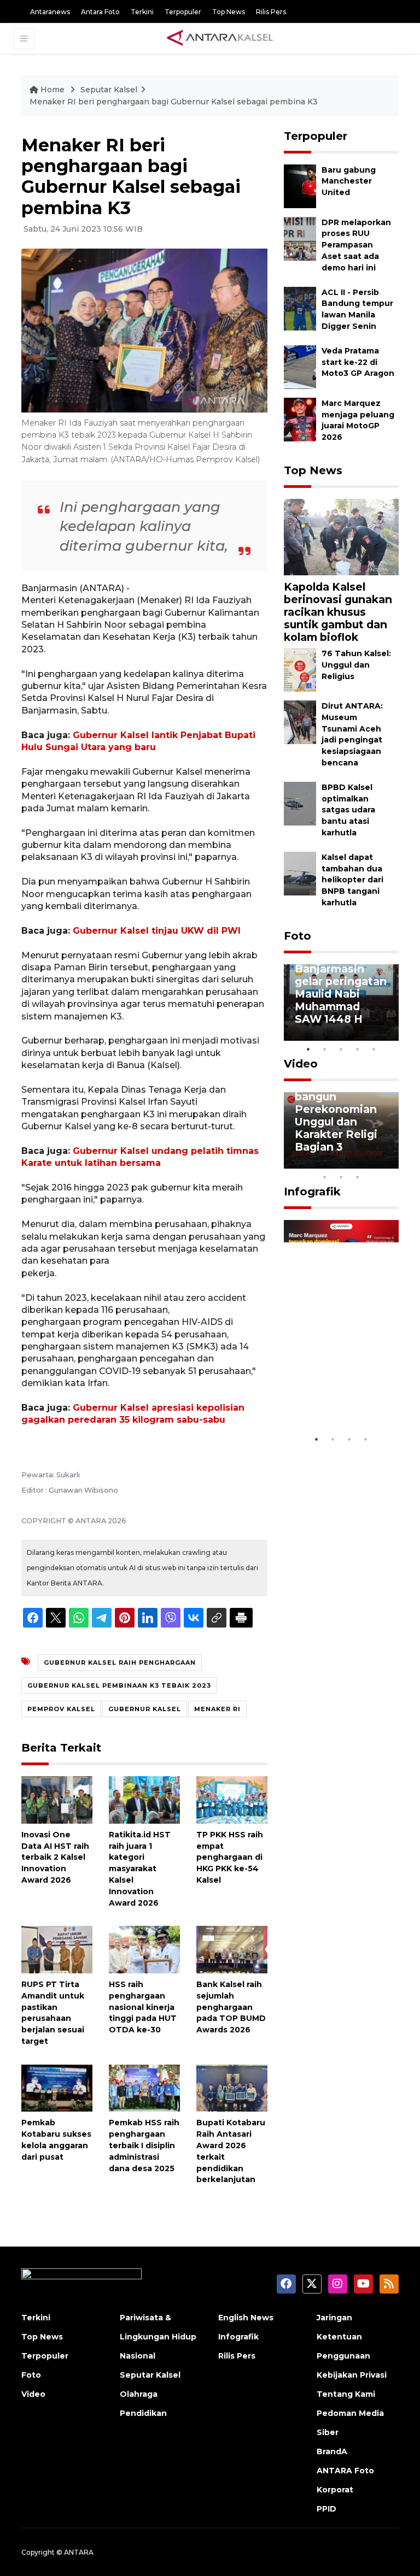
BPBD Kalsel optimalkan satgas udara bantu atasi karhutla (348, 810)
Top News (229, 12)
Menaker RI (217, 1709)
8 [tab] (325, 1177)
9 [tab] (341, 1177)
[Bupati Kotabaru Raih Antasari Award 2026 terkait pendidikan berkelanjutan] (232, 2087)
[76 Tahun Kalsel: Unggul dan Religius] (300, 669)
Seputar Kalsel (109, 90)
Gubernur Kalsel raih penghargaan (120, 1663)
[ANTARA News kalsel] (220, 38)
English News (246, 2318)
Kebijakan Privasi (352, 2375)
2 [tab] (325, 1049)
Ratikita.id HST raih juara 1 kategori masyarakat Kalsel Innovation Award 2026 (140, 1869)
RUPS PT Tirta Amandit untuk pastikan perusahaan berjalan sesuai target (53, 2013)
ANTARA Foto (345, 2471)
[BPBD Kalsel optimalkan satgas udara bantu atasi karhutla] (300, 803)
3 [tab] (341, 1049)
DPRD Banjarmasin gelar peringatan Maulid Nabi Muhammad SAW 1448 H (341, 988)
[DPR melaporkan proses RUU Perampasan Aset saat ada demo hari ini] (300, 238)
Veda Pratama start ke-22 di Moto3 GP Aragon (358, 362)
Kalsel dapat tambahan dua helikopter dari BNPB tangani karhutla (352, 880)
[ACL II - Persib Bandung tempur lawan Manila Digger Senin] (300, 308)
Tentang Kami (346, 2394)
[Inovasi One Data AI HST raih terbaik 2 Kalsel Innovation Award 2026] (57, 1799)
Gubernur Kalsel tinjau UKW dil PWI (157, 931)
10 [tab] (358, 1177)
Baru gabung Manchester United (349, 181)
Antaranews (50, 12)
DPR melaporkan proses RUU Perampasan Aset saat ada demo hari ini (356, 245)
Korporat (335, 2490)
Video (301, 1064)
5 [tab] (374, 1049)
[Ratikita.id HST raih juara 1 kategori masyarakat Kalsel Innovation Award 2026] (144, 1799)
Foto (297, 936)
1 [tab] (308, 1049)
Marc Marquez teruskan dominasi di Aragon (334, 1390)
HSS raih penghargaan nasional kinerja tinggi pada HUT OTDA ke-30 (143, 2007)
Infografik (312, 1192)
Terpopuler (183, 12)
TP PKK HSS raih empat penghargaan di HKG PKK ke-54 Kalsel (230, 1857)
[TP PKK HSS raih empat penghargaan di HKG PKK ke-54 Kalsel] (232, 1799)
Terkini (142, 12)
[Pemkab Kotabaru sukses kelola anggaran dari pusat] (57, 2087)
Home (52, 90)
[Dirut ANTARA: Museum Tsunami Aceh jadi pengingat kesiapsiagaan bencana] (300, 721)
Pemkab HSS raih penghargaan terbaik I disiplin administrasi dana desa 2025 (144, 2145)
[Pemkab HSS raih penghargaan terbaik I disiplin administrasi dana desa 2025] (144, 2087)
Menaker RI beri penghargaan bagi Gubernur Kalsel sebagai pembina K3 (174, 102)
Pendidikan (143, 2413)
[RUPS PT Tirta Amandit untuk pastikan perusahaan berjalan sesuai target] (57, 1949)
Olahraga (139, 2394)
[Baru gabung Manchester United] (300, 185)
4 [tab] (358, 1049)
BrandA (332, 2451)
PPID (326, 2509)
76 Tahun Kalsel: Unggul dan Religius (356, 665)
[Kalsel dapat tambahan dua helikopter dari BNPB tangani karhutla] (300, 873)
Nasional (138, 2356)
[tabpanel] (341, 1003)
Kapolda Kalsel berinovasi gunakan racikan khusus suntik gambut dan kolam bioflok (338, 612)
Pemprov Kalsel (61, 1709)
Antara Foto (100, 12)
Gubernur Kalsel (145, 1709)
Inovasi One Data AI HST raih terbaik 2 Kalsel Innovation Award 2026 (55, 1857)
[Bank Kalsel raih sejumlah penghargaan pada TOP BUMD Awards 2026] (232, 1949)
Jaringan (334, 2318)
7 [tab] (390, 1163)
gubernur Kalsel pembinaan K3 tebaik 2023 (119, 1685)
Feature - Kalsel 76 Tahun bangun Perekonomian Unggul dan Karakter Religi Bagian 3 (338, 1109)
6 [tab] (374, 1163)
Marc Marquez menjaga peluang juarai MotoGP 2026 (358, 420)
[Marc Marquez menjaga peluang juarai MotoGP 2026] (300, 419)
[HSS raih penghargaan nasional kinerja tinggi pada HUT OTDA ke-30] (144, 1949)
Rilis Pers (271, 12)
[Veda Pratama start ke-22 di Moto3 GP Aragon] (300, 366)
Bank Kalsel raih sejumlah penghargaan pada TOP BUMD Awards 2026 (231, 2007)
